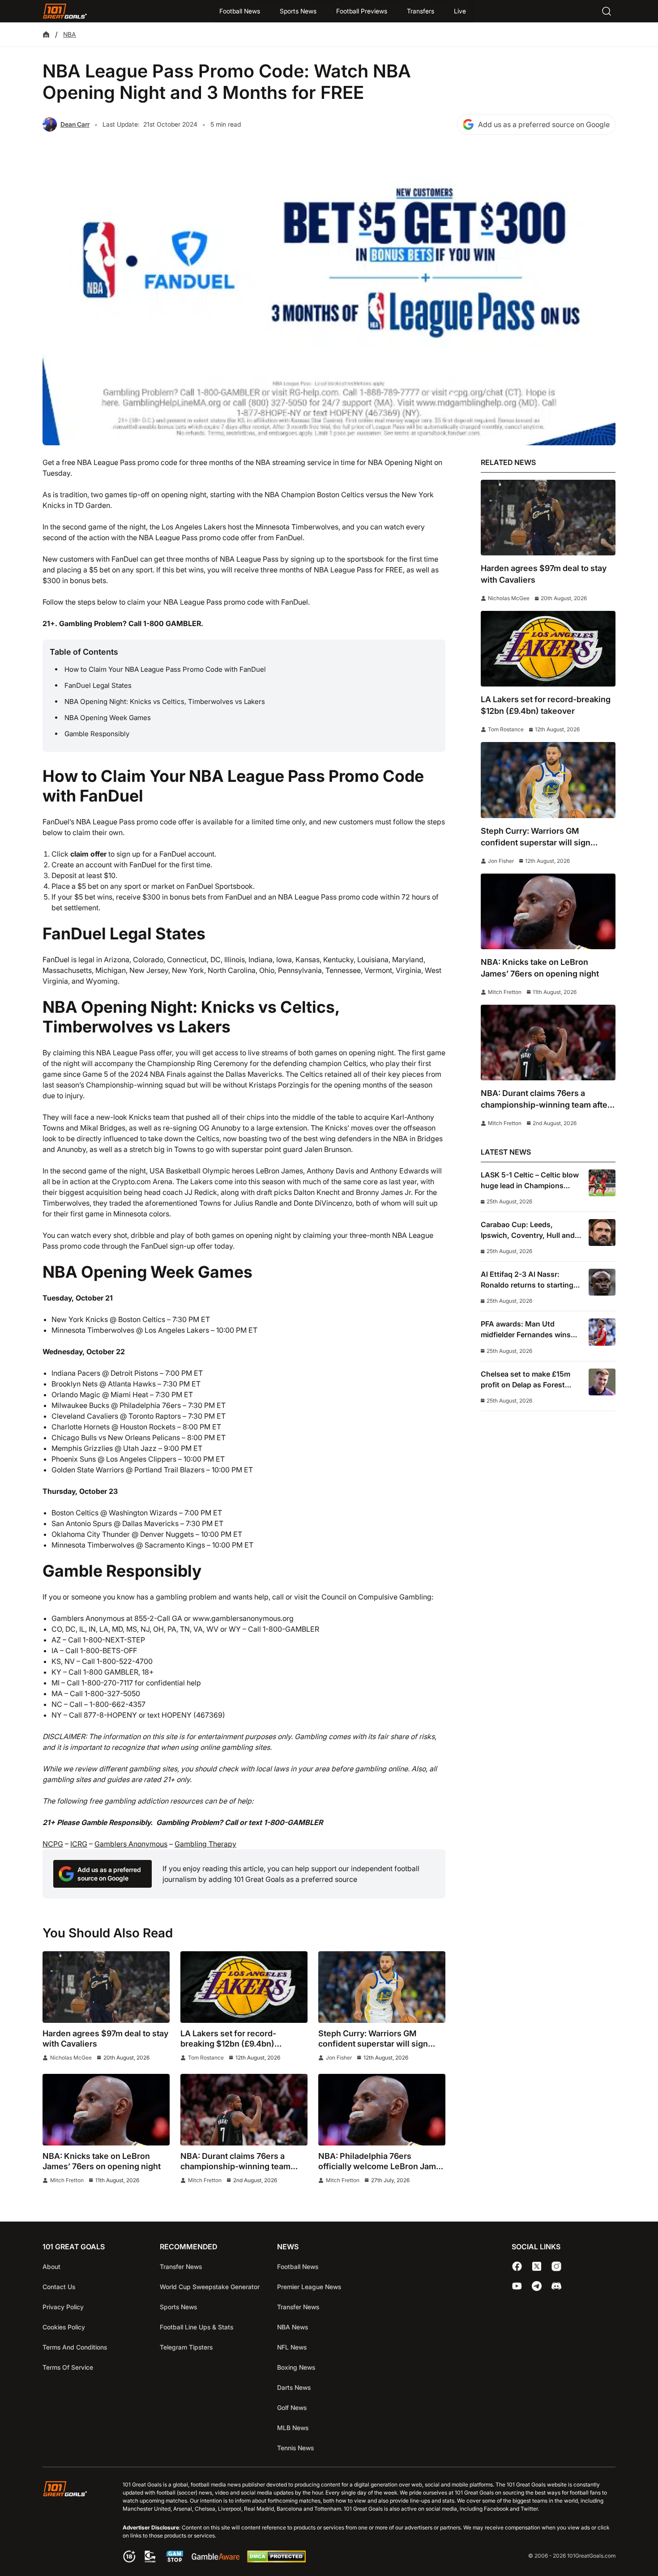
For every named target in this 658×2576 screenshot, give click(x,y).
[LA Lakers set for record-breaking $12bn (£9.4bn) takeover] (244, 1987)
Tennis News (295, 2448)
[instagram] (556, 2266)
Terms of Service (68, 2367)
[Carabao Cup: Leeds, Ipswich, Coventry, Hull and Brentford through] (602, 1233)
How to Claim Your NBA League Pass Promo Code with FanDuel (165, 669)
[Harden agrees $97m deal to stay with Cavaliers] (106, 1987)
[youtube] (517, 2286)
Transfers (421, 11)
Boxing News (296, 2367)
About (51, 2267)
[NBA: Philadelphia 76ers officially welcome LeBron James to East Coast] (382, 2110)
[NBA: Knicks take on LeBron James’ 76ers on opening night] (106, 2110)
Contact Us (59, 2287)
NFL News (292, 2347)
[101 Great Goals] (72, 2523)
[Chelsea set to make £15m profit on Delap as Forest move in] (602, 1382)
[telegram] (537, 2286)
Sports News (298, 11)
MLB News (293, 2428)
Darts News (294, 2387)
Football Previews (362, 11)
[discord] (556, 2286)
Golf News (292, 2408)
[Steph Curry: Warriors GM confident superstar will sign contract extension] (382, 1987)
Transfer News (181, 2267)
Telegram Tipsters (186, 2347)
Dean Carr (75, 124)
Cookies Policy (64, 2327)
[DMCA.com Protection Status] (276, 2560)
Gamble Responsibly (97, 734)
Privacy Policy (63, 2307)
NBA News (293, 2327)
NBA (70, 34)
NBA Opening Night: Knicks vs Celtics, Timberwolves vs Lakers (165, 702)
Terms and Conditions (75, 2347)
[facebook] (517, 2266)
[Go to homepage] (65, 11)
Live (460, 11)
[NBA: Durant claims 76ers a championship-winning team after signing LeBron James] (244, 2110)
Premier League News (309, 2287)
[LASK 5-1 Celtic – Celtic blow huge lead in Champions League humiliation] (602, 1183)
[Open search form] (607, 11)
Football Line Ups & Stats (197, 2327)
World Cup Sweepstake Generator (210, 2287)
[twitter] (537, 2266)
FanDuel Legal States (98, 685)
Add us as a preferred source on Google (544, 124)
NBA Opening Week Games (108, 718)
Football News (240, 11)
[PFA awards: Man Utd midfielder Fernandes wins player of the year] (602, 1332)
